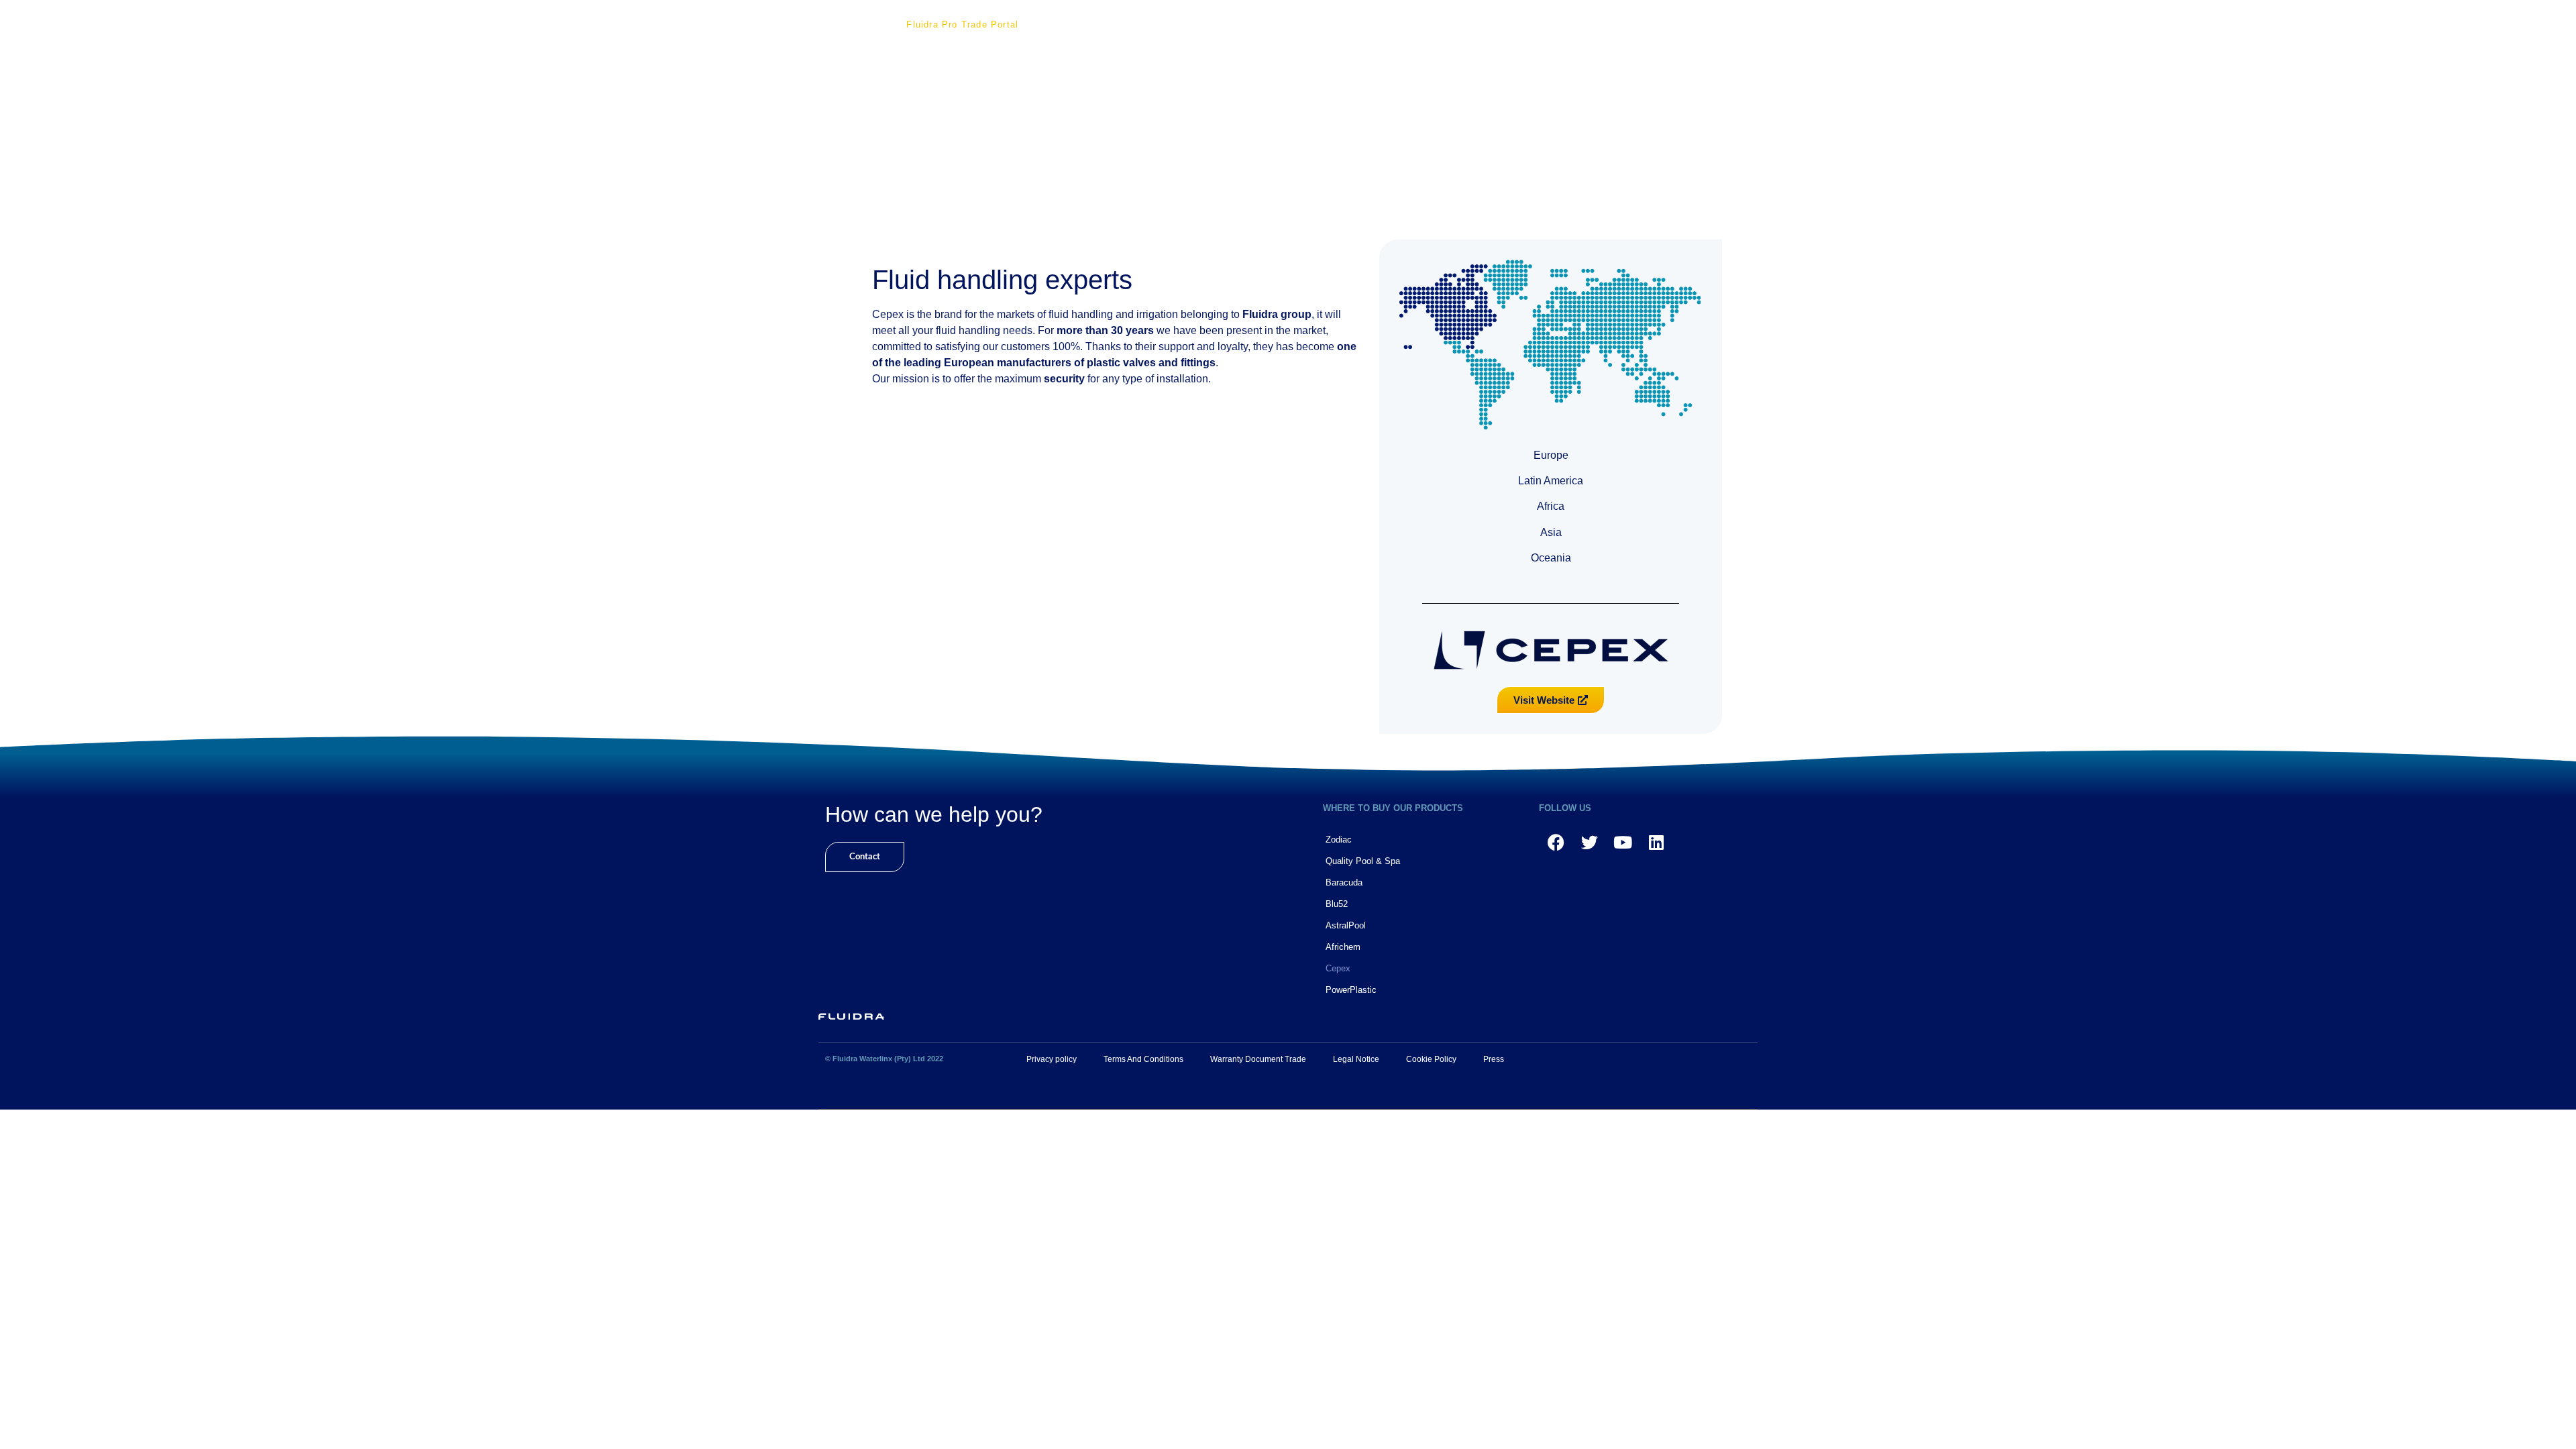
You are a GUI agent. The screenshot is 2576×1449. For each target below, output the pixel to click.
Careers (1306, 24)
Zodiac (1339, 840)
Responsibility (1081, 24)
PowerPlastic (1351, 990)
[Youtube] (1623, 843)
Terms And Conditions (1143, 1059)
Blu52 (1337, 904)
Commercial (1170, 24)
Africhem (1343, 947)
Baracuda (1344, 882)
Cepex (1338, 968)
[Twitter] (1589, 843)
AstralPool (1346, 925)
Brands (1243, 24)
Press (1494, 1059)
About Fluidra (846, 24)
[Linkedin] (1656, 843)
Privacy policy (1052, 1059)
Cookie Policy (1431, 1059)
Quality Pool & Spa (1363, 861)
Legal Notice (1356, 1059)
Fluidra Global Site (1468, 24)
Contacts (1375, 24)
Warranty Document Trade (1258, 1059)
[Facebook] (1556, 843)
